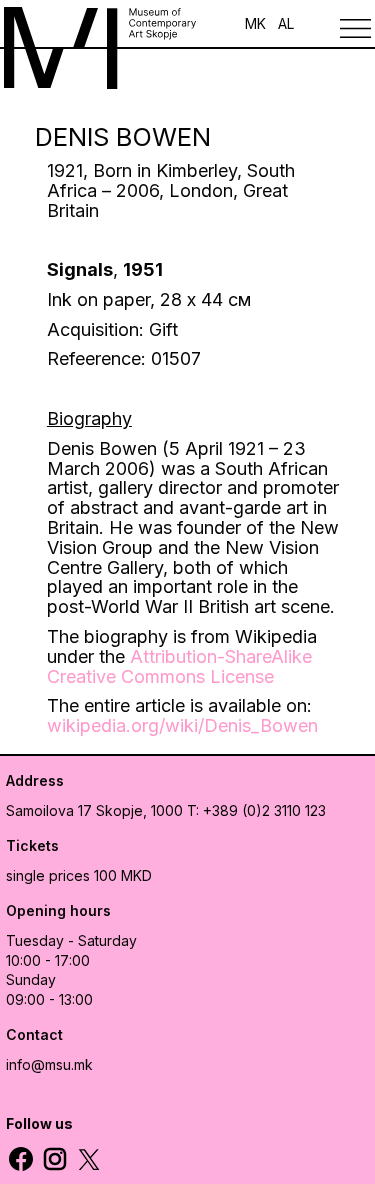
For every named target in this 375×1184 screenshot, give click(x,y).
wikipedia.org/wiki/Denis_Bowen (182, 725)
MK (255, 23)
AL (286, 23)
